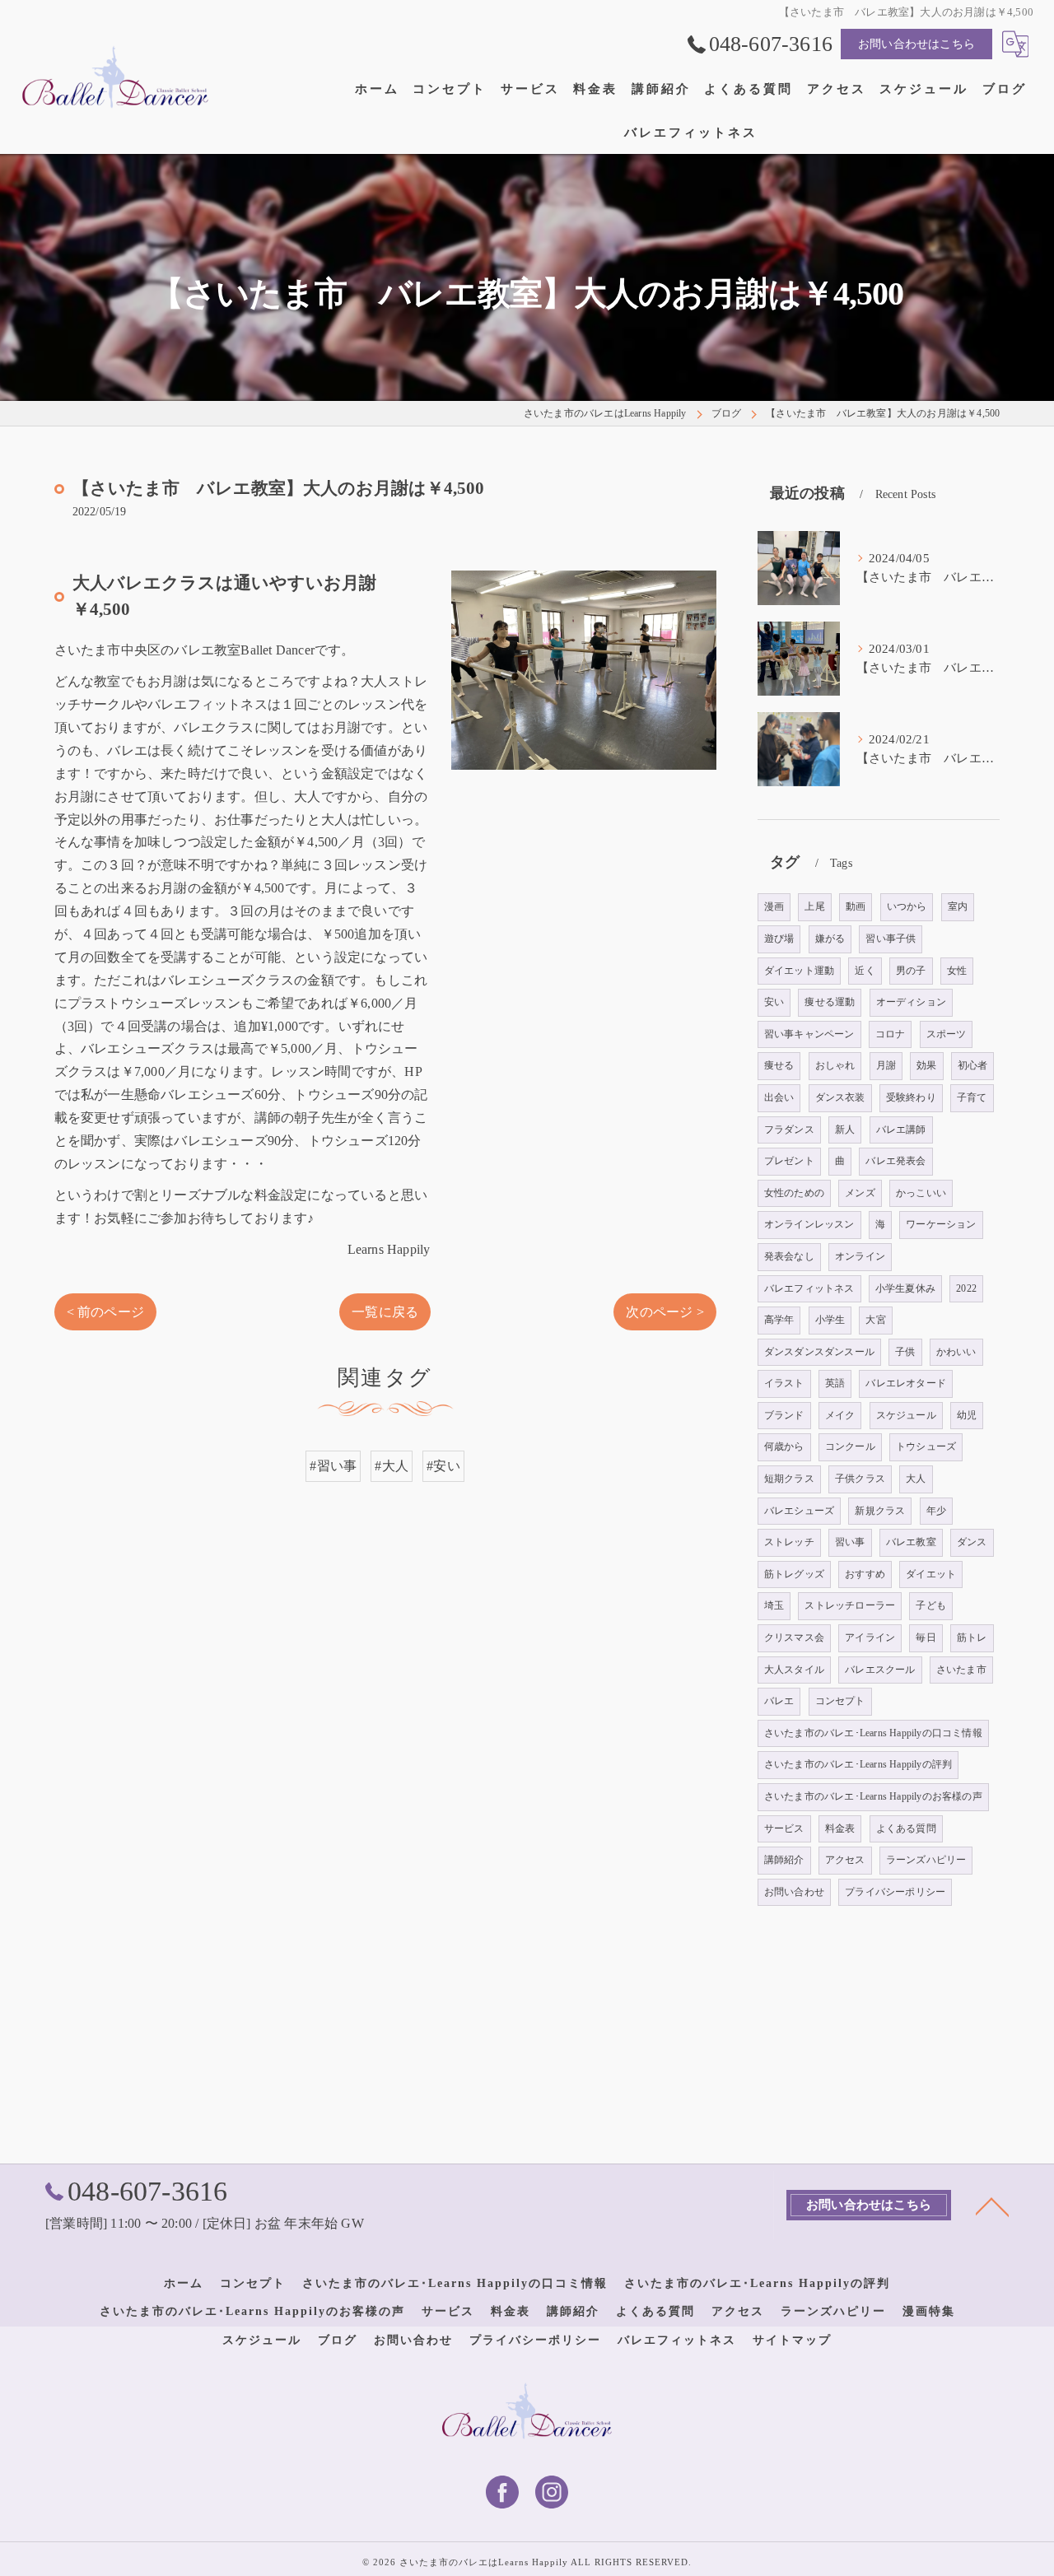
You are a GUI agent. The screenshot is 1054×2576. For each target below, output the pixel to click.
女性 (957, 971)
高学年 (779, 1320)
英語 (835, 1383)
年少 (936, 1511)
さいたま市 (961, 1670)
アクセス (845, 1860)
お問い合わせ (794, 1892)
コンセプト (840, 1701)
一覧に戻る (385, 1312)
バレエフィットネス (809, 1288)
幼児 (967, 1415)
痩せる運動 (830, 1002)
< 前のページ (105, 1312)
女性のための (794, 1193)
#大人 (392, 1466)
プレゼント (789, 1161)
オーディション (911, 1002)
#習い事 (333, 1466)
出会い (779, 1097)
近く (865, 971)
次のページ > (665, 1312)
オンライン (860, 1256)
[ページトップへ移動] (992, 2206)
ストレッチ (789, 1542)
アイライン (870, 1637)
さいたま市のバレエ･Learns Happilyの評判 (858, 1764)
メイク (840, 1415)
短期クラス (789, 1479)
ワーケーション (941, 1224)
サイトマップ (792, 2340)
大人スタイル (794, 1670)
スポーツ (947, 1034)
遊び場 (779, 939)
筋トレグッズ (794, 1574)
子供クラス (860, 1479)
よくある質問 (906, 1828)
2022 (966, 1288)
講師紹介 (784, 1860)
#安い (443, 1466)
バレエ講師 (901, 1130)
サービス (784, 1828)
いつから (907, 906)
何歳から (784, 1446)
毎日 (926, 1637)
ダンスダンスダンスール (819, 1352)
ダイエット (931, 1574)
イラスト (784, 1383)
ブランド (784, 1415)
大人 (916, 1479)
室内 (958, 906)
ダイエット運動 (799, 971)
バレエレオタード (906, 1383)
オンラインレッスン (809, 1224)
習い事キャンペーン (809, 1034)
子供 (905, 1352)
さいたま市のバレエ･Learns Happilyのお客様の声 (873, 1796)
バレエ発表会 (895, 1161)
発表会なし (789, 1256)
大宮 (875, 1320)
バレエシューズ (799, 1511)
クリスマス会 (794, 1637)
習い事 (850, 1542)
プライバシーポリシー (895, 1892)
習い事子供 (891, 939)
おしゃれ (835, 1065)
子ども (931, 1605)
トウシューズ (926, 1446)
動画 (856, 906)
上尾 (814, 906)
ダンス (972, 1542)
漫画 (774, 906)
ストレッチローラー (850, 1605)
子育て (972, 1097)
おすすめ (865, 1574)
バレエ (779, 1701)
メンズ (860, 1193)
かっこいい (921, 1193)
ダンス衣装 (840, 1097)
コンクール (850, 1446)
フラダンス (789, 1130)
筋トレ (972, 1637)
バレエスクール (880, 1670)
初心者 (973, 1065)
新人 (845, 1130)
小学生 (830, 1320)
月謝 (886, 1065)
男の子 (911, 971)
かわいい (956, 1352)
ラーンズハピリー (926, 1860)
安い (774, 1002)
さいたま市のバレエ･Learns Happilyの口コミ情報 (873, 1733)
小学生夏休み (905, 1288)
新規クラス (880, 1511)
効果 (926, 1065)
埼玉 (774, 1605)
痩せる (779, 1065)
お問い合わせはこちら (916, 44)
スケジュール (906, 1415)
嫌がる (830, 939)
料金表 (840, 1828)
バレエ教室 (911, 1542)
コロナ (891, 1034)
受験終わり (911, 1097)
